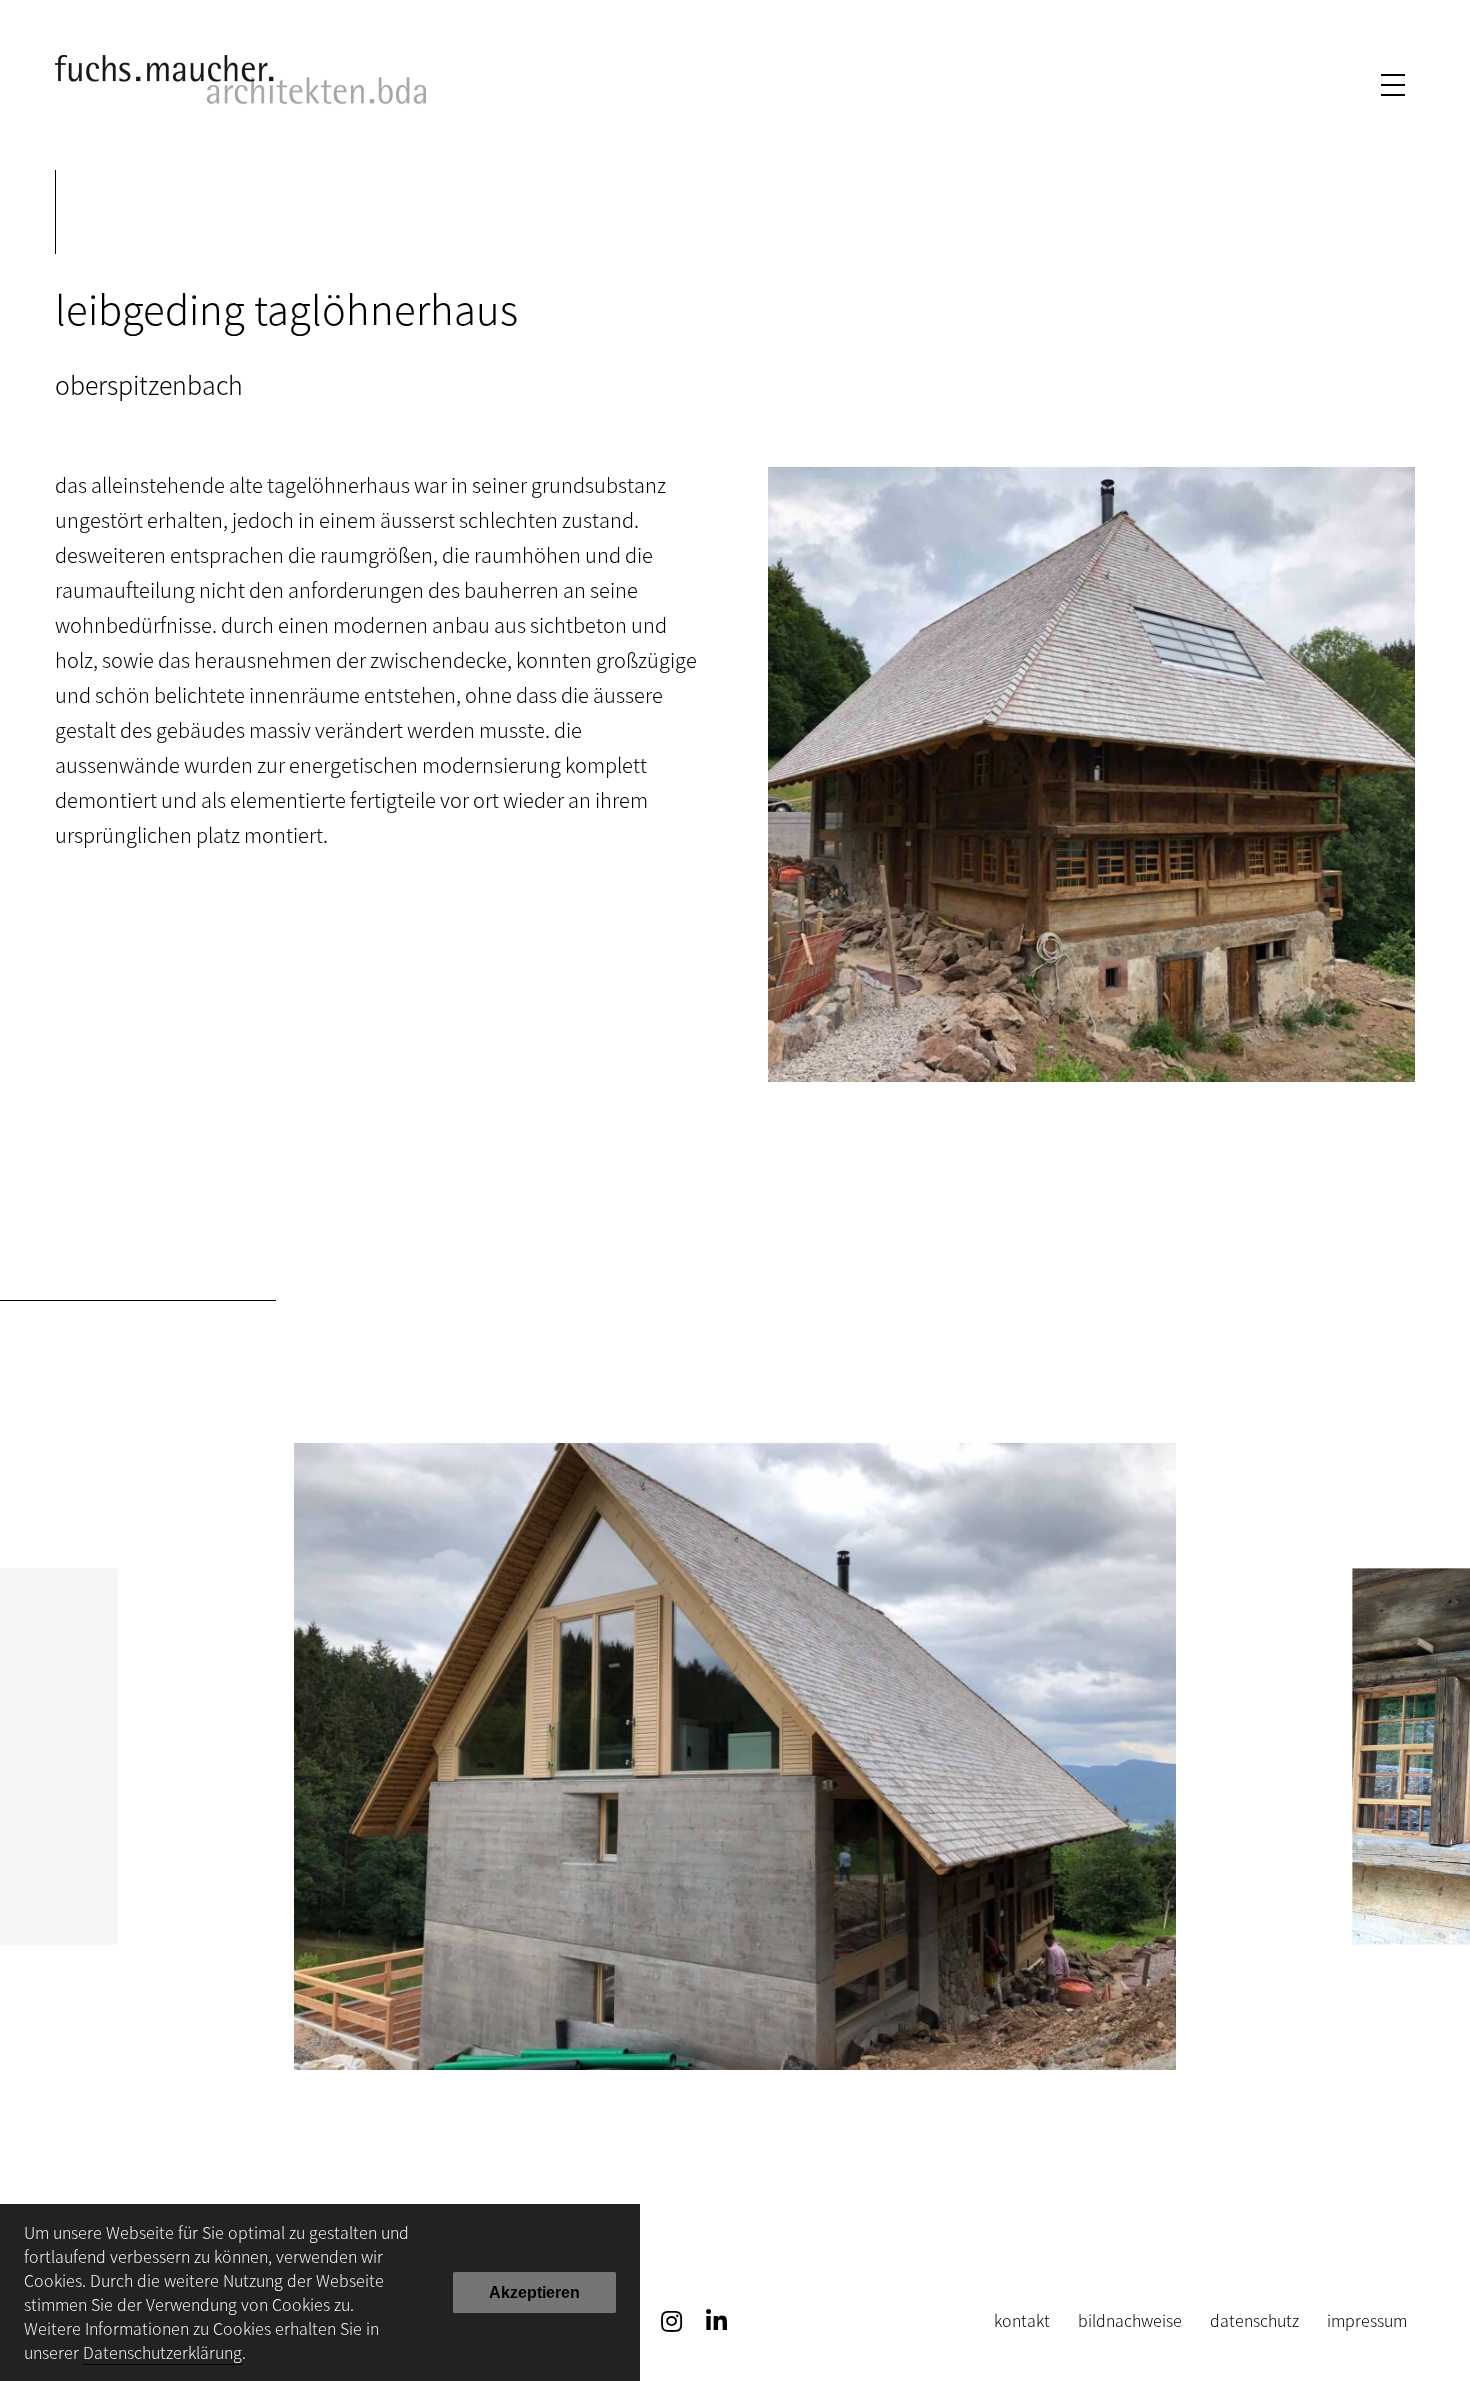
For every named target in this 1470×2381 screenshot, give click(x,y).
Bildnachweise (1130, 2320)
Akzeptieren (534, 2292)
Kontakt (1022, 2320)
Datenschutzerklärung (162, 2352)
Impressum (1367, 2320)
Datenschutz (1254, 2320)
